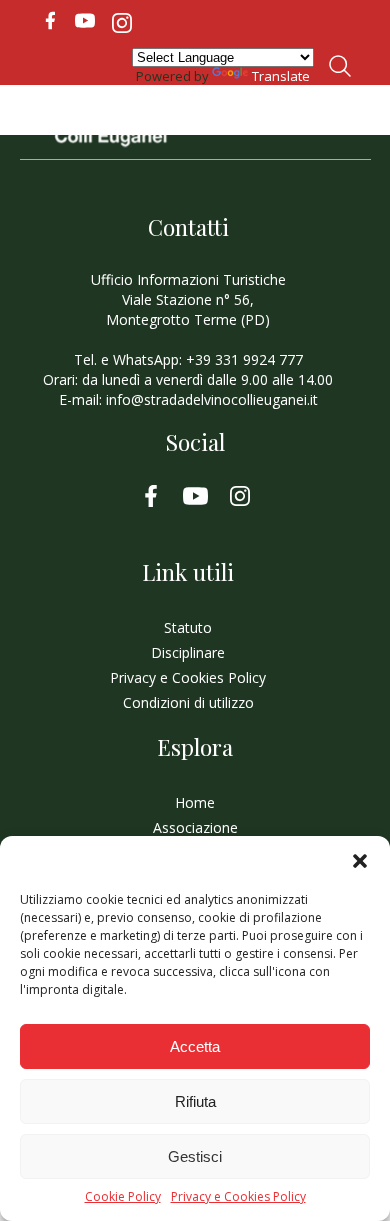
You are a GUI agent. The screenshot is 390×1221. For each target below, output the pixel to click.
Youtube (85, 21)
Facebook (50, 21)
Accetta (195, 1046)
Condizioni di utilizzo (188, 702)
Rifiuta (195, 1101)
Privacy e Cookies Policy (238, 1197)
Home (195, 802)
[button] (360, 861)
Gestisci (195, 1156)
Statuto (188, 627)
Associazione (195, 827)
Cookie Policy (123, 1197)
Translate (281, 76)
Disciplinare (188, 652)
